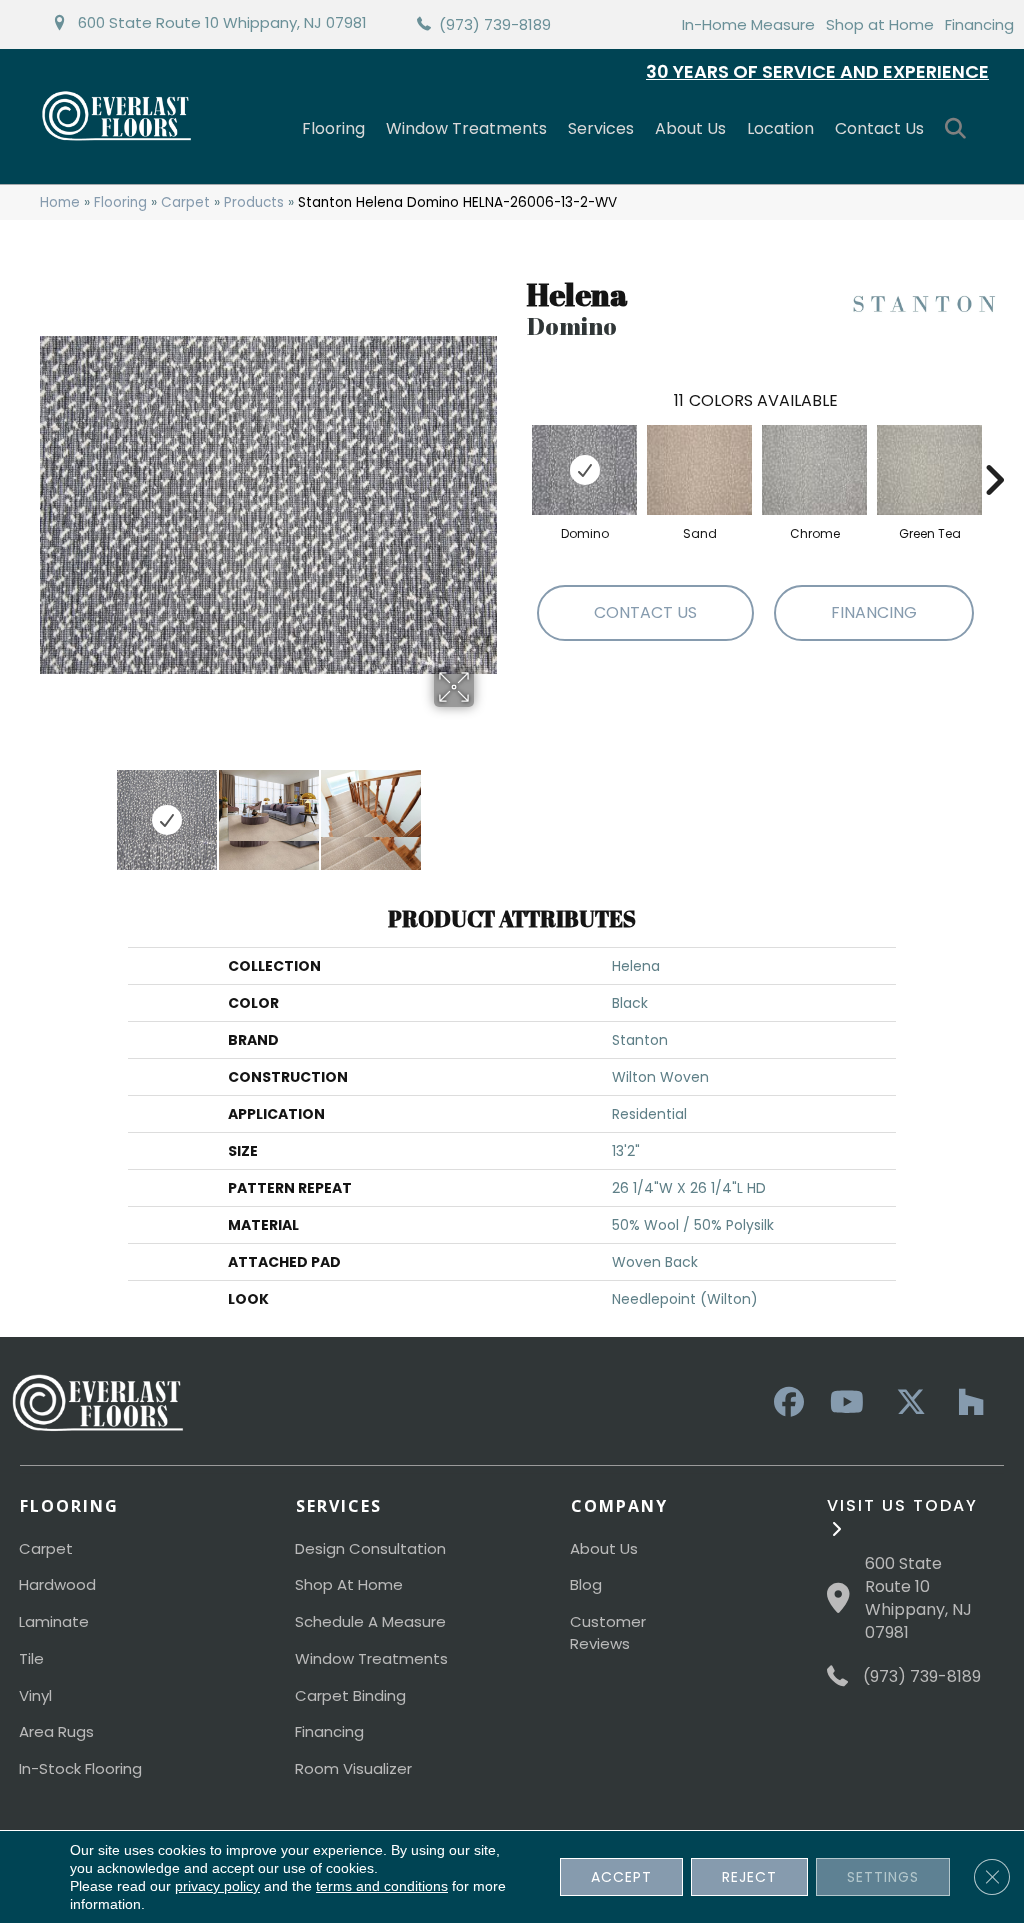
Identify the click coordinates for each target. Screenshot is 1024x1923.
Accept (621, 1877)
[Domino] (584, 470)
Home (60, 202)
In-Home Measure (748, 24)
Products (254, 202)
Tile (31, 1658)
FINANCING (874, 612)
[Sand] (699, 470)
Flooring (333, 128)
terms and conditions (382, 1886)
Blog (586, 1584)
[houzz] (966, 1403)
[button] (959, 129)
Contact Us (879, 128)
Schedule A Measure (370, 1621)
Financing (979, 24)
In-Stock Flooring (80, 1768)
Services (601, 128)
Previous (50, 810)
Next (487, 810)
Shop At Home (349, 1584)
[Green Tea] (929, 470)
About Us (690, 128)
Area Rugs (56, 1731)
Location (780, 128)
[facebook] (786, 1403)
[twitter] (906, 1403)
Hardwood (57, 1584)
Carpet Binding (350, 1695)
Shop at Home (880, 24)
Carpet (185, 202)
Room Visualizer (353, 1768)
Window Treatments (466, 128)
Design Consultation (370, 1548)
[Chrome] (814, 470)
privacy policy (217, 1886)
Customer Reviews (608, 1632)
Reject (749, 1877)
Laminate (54, 1621)
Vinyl (35, 1695)
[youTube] (846, 1403)
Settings (883, 1877)
